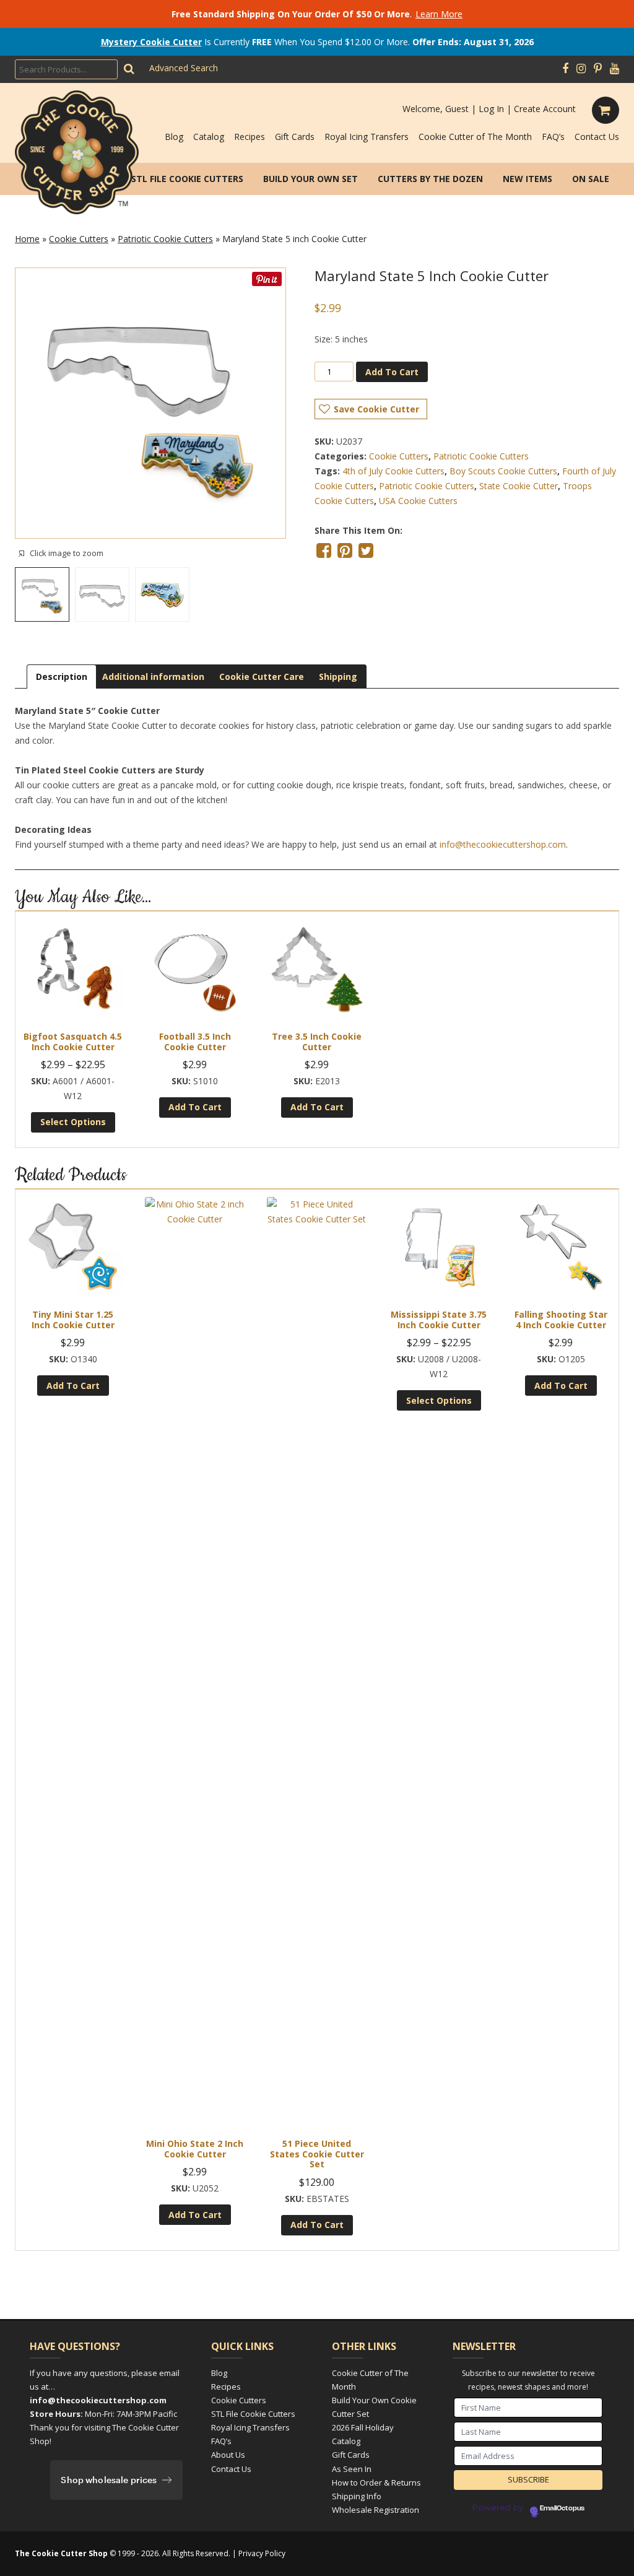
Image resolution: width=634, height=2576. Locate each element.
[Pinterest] (598, 69)
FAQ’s (553, 137)
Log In (491, 109)
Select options (73, 1122)
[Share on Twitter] (366, 550)
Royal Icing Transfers (367, 137)
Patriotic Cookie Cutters (165, 239)
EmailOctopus (562, 2509)
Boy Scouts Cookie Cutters (503, 471)
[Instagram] (581, 69)
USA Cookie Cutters (418, 501)
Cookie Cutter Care (262, 677)
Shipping (338, 677)
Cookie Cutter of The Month (475, 137)
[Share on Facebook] (324, 550)
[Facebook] (565, 69)
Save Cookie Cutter (376, 409)
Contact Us (597, 137)
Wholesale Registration (376, 2510)
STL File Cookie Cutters (187, 179)
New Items (528, 179)
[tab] (62, 677)
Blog (174, 137)
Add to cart (392, 372)
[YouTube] (614, 69)
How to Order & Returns (376, 2482)
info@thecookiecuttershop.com (503, 844)
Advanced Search (184, 68)
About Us (228, 2455)
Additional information (153, 677)
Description (62, 677)
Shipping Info (357, 2496)
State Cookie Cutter (519, 486)
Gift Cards (295, 137)
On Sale (591, 179)
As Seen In (352, 2469)
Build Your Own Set (310, 179)
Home (27, 239)
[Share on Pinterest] (345, 550)
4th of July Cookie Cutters (393, 471)
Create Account (545, 109)
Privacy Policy (262, 2553)
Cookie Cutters (79, 239)
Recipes (250, 137)
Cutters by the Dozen (430, 179)
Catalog (209, 137)
